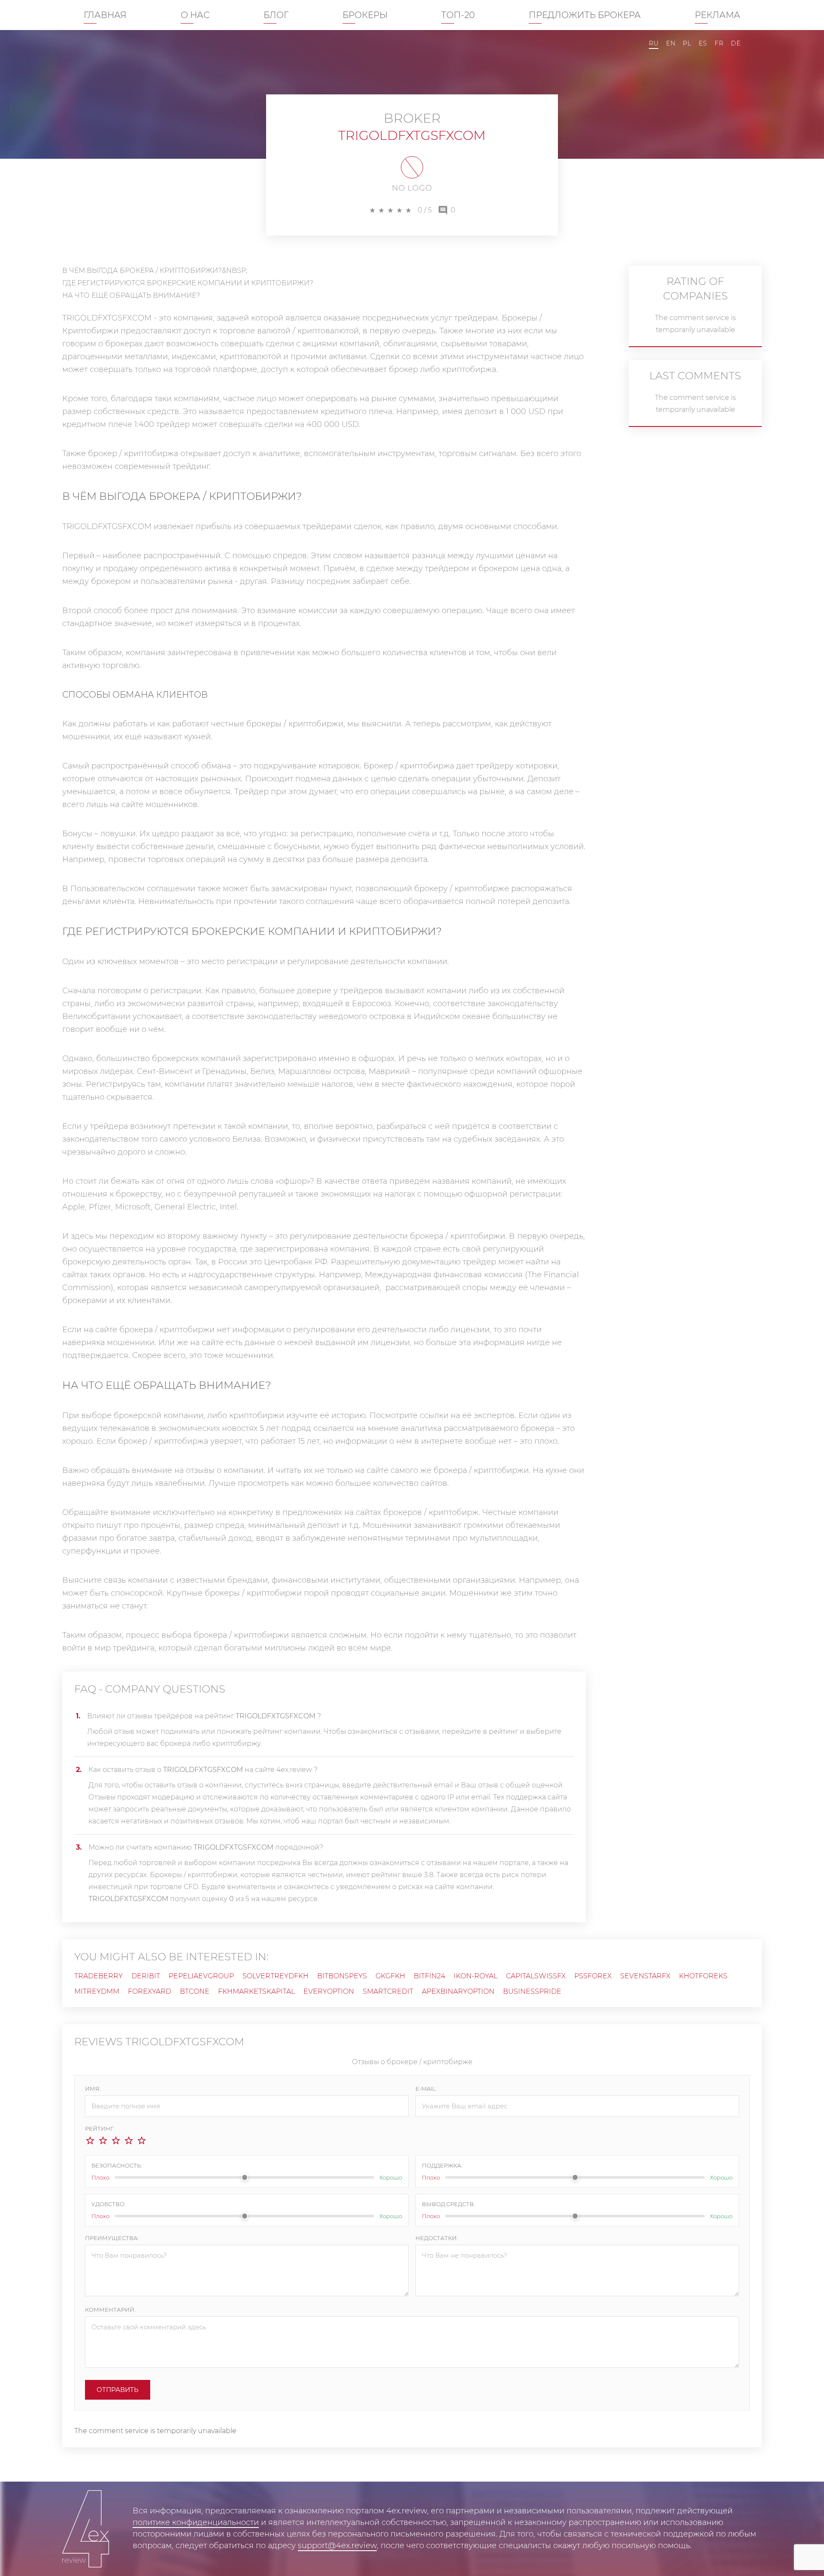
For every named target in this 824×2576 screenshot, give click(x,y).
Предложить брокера (585, 15)
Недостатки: (437, 2238)
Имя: (93, 2089)
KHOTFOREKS (703, 1976)
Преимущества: (112, 2238)
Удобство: (109, 2204)
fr (719, 43)
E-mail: (426, 2089)
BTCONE (195, 1991)
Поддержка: (442, 2165)
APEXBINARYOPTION (458, 1991)
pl (687, 43)
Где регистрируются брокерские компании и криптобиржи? (188, 283)
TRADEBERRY (98, 1976)
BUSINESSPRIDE (532, 1991)
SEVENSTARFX (645, 1976)
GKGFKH (390, 1976)
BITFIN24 (429, 1976)
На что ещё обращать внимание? (131, 295)
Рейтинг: (100, 2129)
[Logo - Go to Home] (86, 2529)
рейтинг (504, 1731)
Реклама (718, 15)
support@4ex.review (337, 2546)
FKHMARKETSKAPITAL (256, 1991)
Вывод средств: (448, 2204)
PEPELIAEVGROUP (201, 1976)
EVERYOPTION (329, 1991)
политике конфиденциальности (196, 2522)
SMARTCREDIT (388, 1991)
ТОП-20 (458, 15)
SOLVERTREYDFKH (276, 1976)
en (671, 43)
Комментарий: (110, 2310)
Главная (105, 15)
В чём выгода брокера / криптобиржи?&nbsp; (155, 271)
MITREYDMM (97, 1991)
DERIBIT (146, 1976)
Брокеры (365, 15)
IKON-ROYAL (476, 1976)
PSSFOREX (593, 1976)
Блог (276, 15)
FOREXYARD (150, 1991)
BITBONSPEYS (342, 1976)
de (736, 43)
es (703, 43)
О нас (195, 15)
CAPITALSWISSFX (536, 1976)
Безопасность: (117, 2165)
